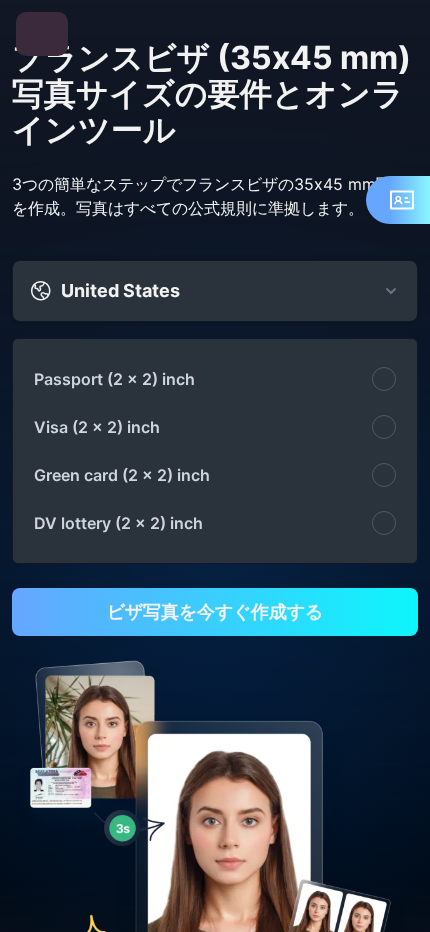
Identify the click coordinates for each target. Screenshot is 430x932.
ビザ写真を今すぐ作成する (215, 611)
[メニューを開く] (42, 34)
